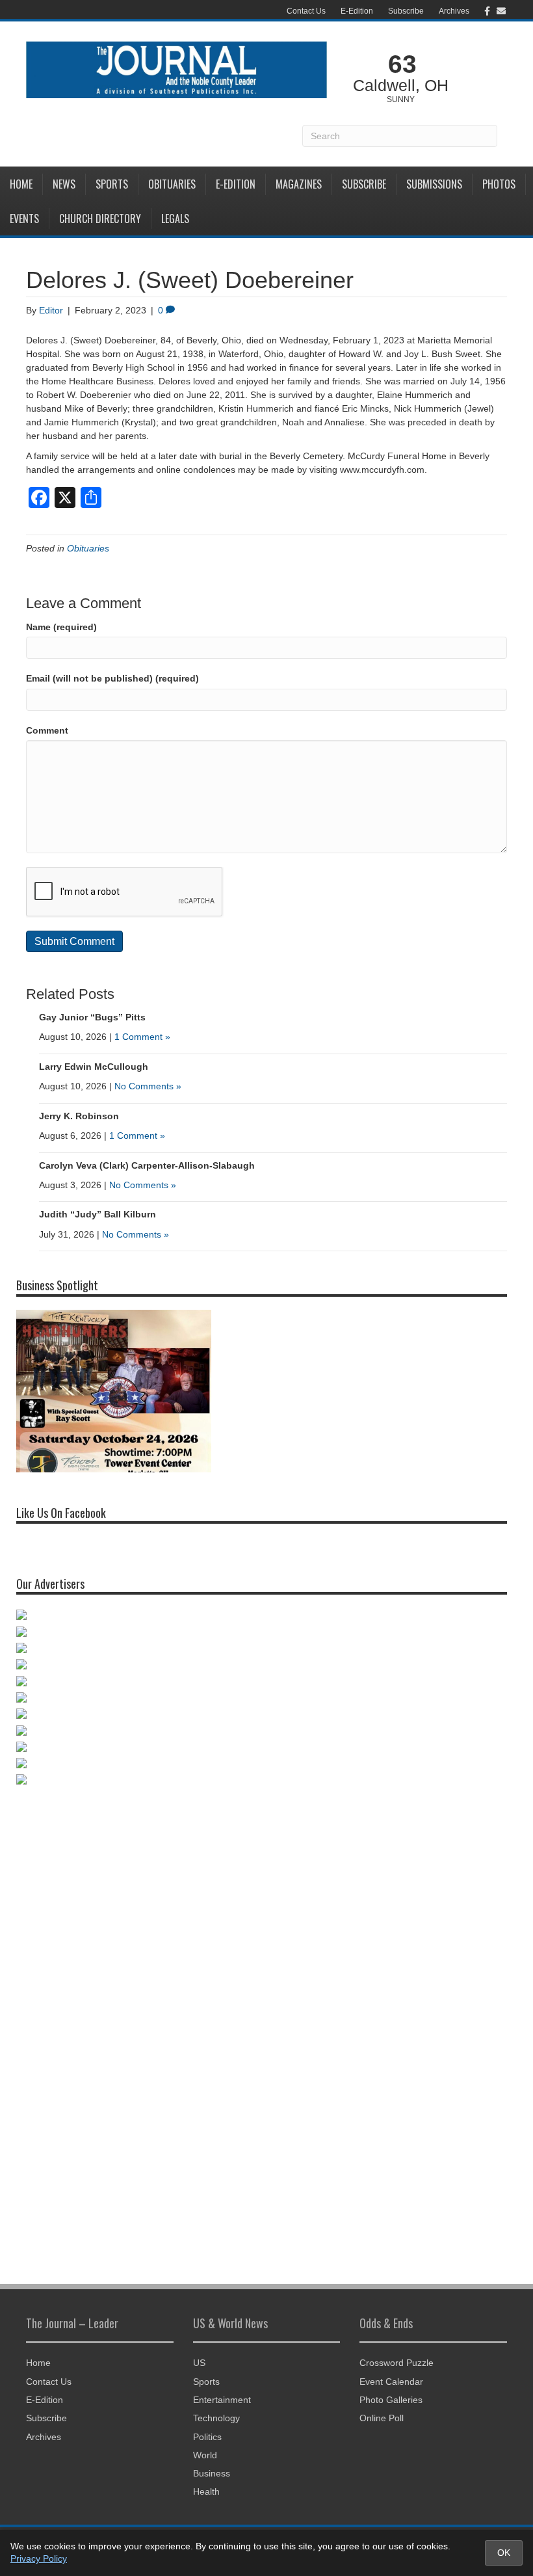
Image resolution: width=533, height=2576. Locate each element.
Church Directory (100, 219)
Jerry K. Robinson (79, 1116)
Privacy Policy (39, 2558)
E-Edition (357, 11)
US (199, 2363)
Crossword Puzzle (396, 2363)
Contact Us (306, 11)
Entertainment (222, 2400)
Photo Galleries (391, 2400)
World (205, 2455)
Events (24, 219)
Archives (454, 11)
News (64, 184)
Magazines (299, 184)
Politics (207, 2437)
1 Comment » (142, 1037)
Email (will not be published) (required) (112, 678)
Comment (47, 730)
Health (206, 2491)
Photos (499, 184)
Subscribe (406, 11)
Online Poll (382, 2418)
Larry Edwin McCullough (94, 1067)
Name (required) (61, 627)
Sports (112, 184)
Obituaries (172, 184)
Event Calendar (391, 2382)
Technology (216, 2418)
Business (212, 2473)
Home (21, 184)
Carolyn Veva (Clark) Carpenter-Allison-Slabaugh (147, 1165)
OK (504, 2553)
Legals (175, 219)
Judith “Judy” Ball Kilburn (97, 1214)
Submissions (434, 184)
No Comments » (148, 1086)
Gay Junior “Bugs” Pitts (92, 1017)
